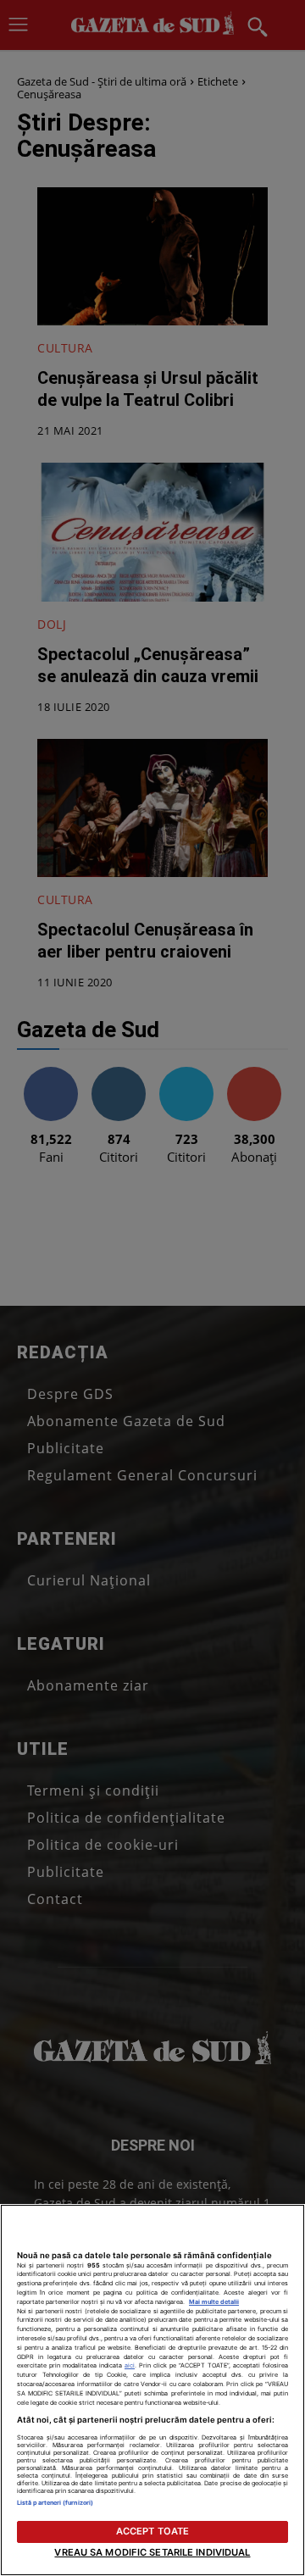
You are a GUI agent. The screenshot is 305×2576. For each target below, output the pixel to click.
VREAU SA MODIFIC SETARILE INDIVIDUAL (152, 2552)
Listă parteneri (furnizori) (55, 2503)
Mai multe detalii (214, 2302)
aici (130, 2365)
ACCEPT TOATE (152, 2531)
